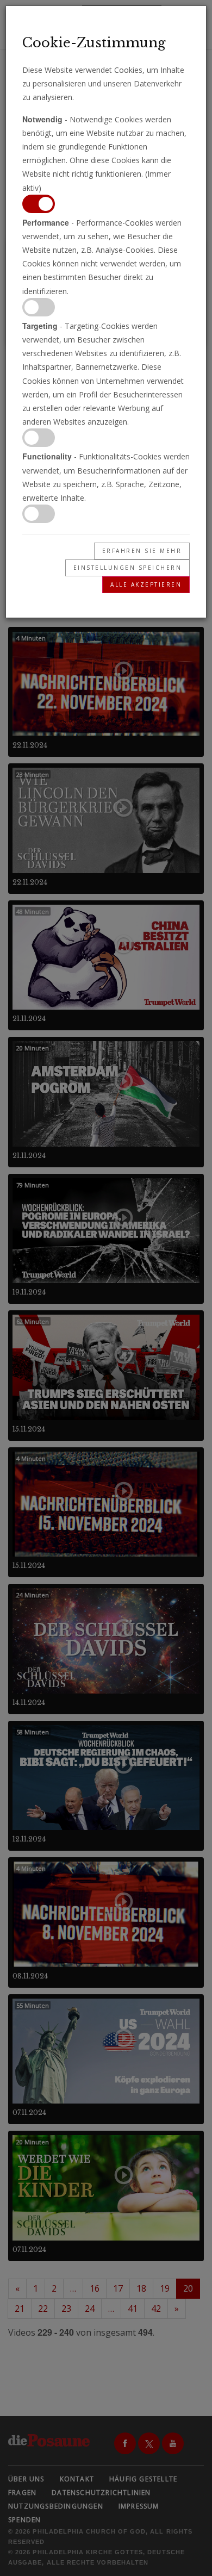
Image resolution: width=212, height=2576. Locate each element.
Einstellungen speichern (128, 568)
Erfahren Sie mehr (142, 551)
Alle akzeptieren (146, 584)
